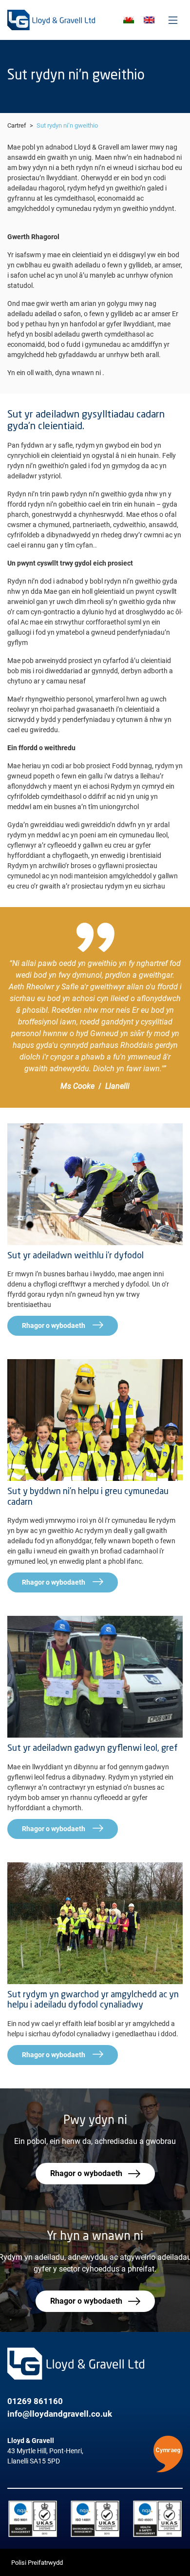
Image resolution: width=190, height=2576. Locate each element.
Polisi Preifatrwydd (37, 2563)
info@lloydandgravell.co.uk (60, 2414)
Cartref (17, 125)
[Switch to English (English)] (149, 20)
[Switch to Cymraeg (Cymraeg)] (129, 20)
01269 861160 (35, 2401)
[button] (168, 2454)
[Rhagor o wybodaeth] (95, 1184)
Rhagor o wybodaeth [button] (86, 2173)
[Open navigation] (173, 20)
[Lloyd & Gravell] (51, 20)
